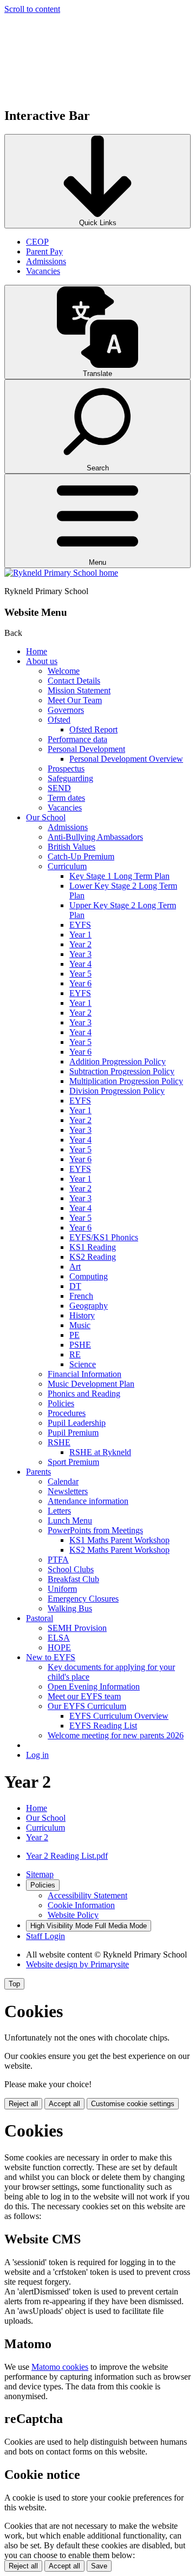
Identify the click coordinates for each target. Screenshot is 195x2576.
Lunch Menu (70, 1520)
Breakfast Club (73, 1579)
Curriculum (67, 866)
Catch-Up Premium (81, 856)
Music (80, 1325)
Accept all (64, 2104)
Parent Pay (44, 251)
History (82, 1315)
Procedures (67, 1413)
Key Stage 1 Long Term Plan (119, 876)
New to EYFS (51, 1657)
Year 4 (80, 964)
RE (75, 1354)
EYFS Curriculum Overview (119, 1716)
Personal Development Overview (126, 759)
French (81, 1296)
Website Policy (73, 1915)
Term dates (66, 798)
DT (75, 1286)
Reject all (23, 2104)
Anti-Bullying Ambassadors (95, 837)
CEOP (37, 242)
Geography (89, 1306)
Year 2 (80, 944)
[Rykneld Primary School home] (61, 573)
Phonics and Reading (84, 1394)
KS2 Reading (93, 1257)
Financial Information (84, 1374)
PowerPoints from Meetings (95, 1530)
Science (83, 1364)
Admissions (46, 261)
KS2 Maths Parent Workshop (119, 1550)
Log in (37, 1755)
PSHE (80, 1345)
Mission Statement (79, 690)
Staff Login (45, 1936)
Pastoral (40, 1618)
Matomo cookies (60, 2367)
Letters (59, 1511)
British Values (71, 847)
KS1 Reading (93, 1247)
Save (99, 2566)
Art (75, 1267)
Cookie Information (81, 1905)
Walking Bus (70, 1608)
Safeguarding (70, 778)
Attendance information (88, 1501)
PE (74, 1335)
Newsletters (68, 1491)
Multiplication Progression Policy (126, 1081)
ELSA (59, 1638)
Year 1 (80, 935)
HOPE (59, 1647)
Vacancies (43, 271)
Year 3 (80, 954)
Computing (89, 1276)
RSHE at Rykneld (100, 1452)
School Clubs (71, 1569)
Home (37, 651)
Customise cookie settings (133, 2104)
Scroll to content (32, 9)
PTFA (58, 1560)
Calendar (63, 1481)
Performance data (77, 739)
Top (14, 1984)
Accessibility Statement (87, 1895)
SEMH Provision (77, 1628)
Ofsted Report (93, 729)
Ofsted (59, 720)
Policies (61, 1403)
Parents (38, 1472)
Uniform (62, 1589)
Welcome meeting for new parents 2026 (116, 1735)
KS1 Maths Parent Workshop (119, 1540)
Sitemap (40, 1874)
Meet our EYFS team (84, 1696)
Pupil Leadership (77, 1423)
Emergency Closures (83, 1599)
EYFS (80, 925)
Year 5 (80, 974)
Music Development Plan (91, 1384)
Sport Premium (73, 1462)
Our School (46, 817)
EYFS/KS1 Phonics (104, 1237)
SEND (59, 788)
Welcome (64, 671)
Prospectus (66, 769)
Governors (66, 710)
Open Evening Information (94, 1686)
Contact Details (74, 681)
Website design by (77, 1964)
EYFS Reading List (103, 1726)
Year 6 (80, 983)
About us (42, 661)
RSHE (59, 1442)
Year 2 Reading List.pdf (67, 1856)
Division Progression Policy (117, 1091)
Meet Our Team (75, 700)
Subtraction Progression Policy (122, 1071)
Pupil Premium (73, 1433)
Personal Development (86, 749)
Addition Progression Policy (118, 1061)
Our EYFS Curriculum (87, 1706)
